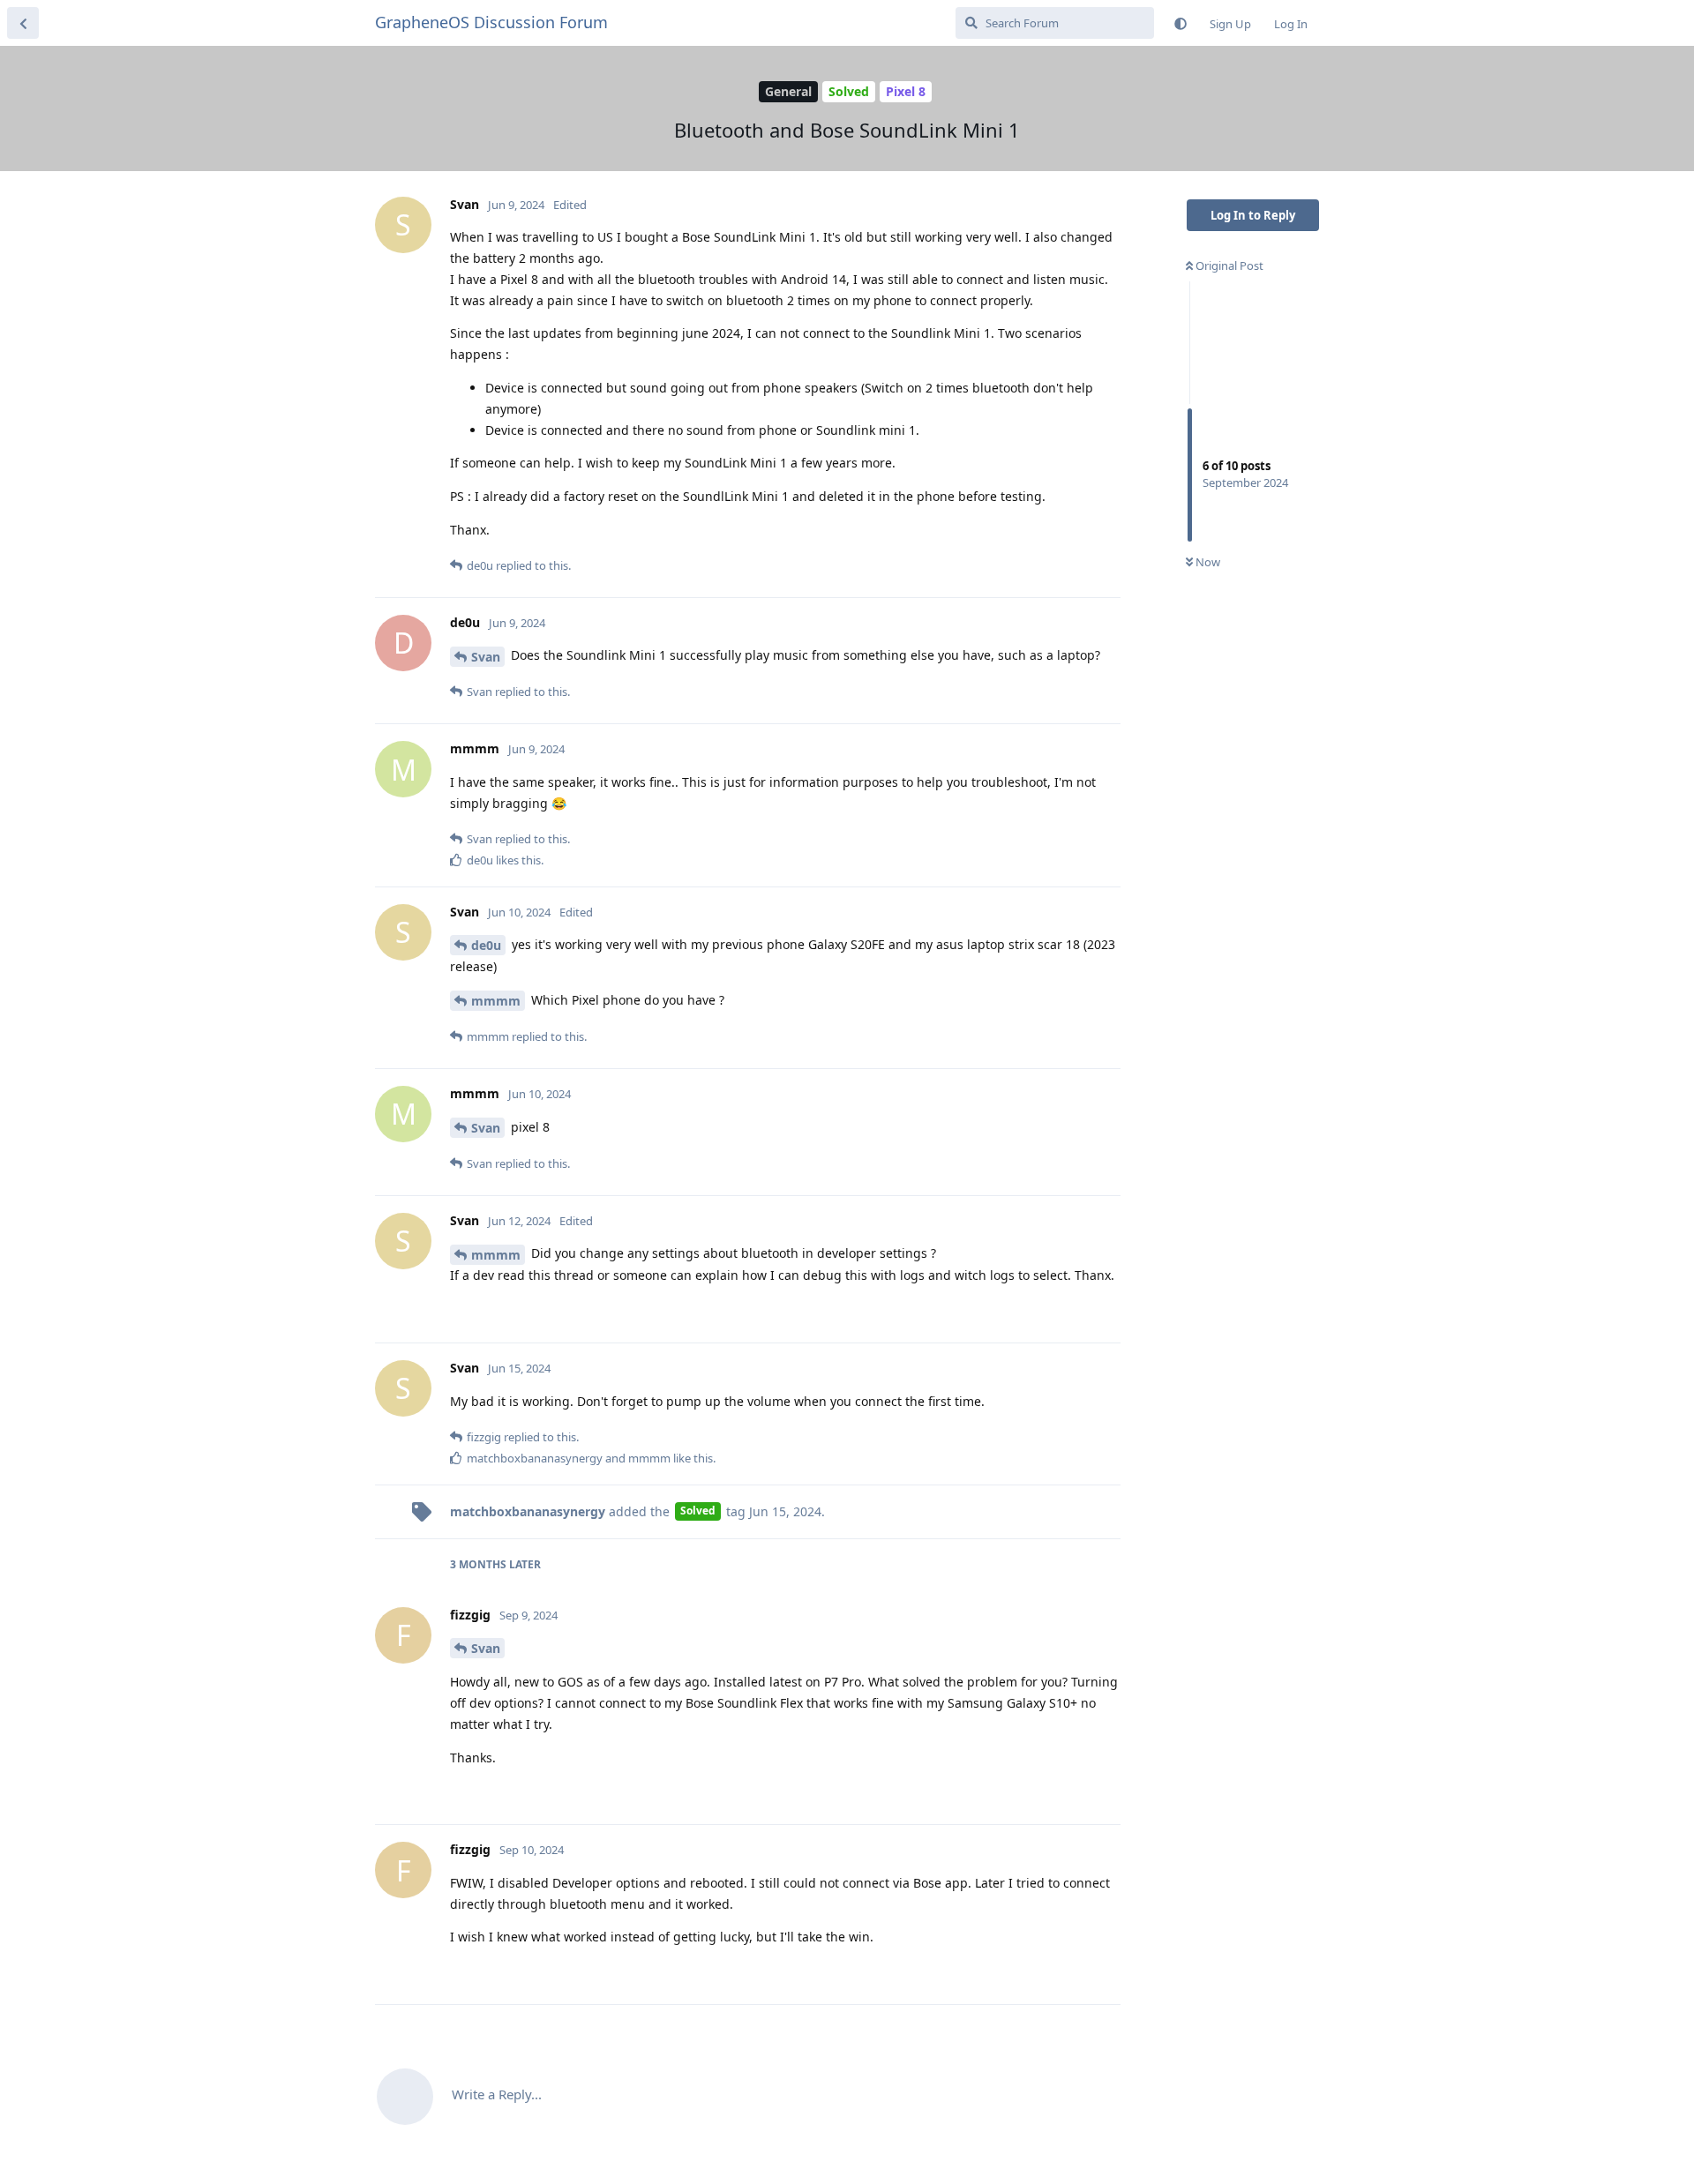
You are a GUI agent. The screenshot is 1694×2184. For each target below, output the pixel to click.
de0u (486, 945)
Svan (486, 657)
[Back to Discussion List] (23, 23)
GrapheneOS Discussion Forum (491, 22)
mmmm (496, 1001)
